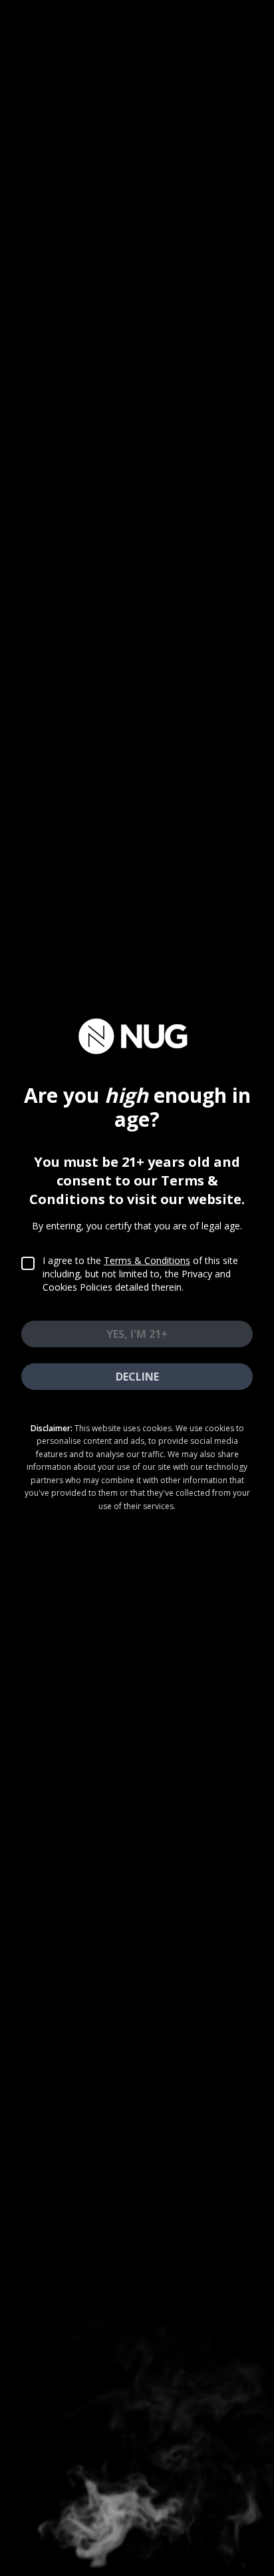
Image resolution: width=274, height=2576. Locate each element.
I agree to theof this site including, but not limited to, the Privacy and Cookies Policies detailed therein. (140, 1274)
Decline (137, 1377)
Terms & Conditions (147, 1260)
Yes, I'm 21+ (137, 1334)
